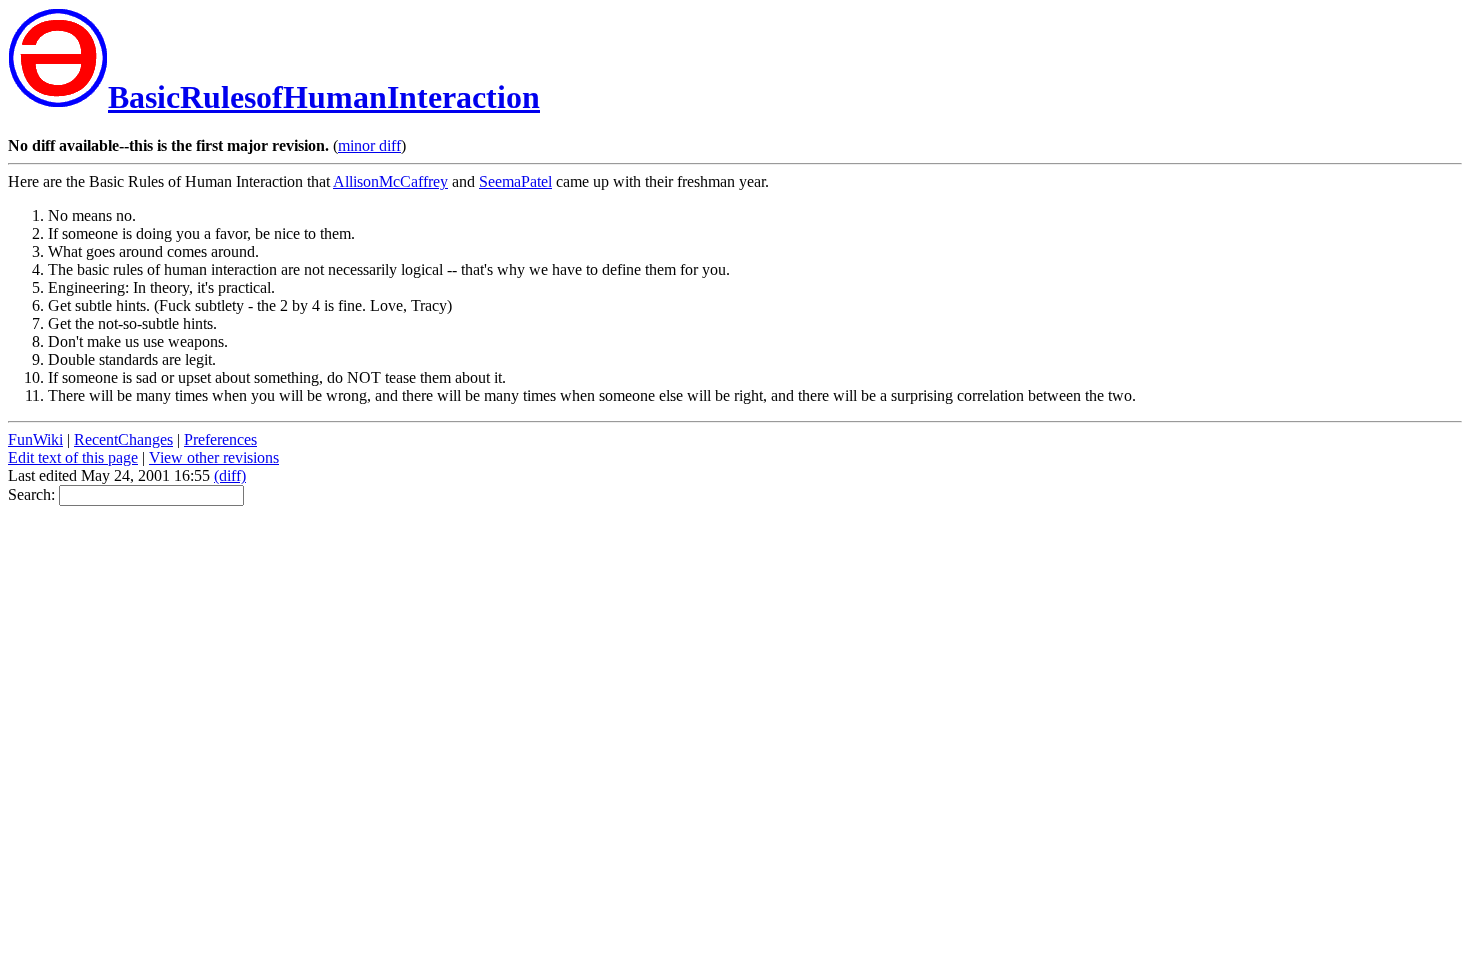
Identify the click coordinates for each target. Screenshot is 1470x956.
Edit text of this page (73, 457)
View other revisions (214, 457)
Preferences (220, 439)
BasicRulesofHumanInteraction (324, 97)
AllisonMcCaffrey (390, 181)
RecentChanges (123, 439)
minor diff (369, 145)
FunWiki (35, 439)
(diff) (230, 475)
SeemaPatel (515, 181)
